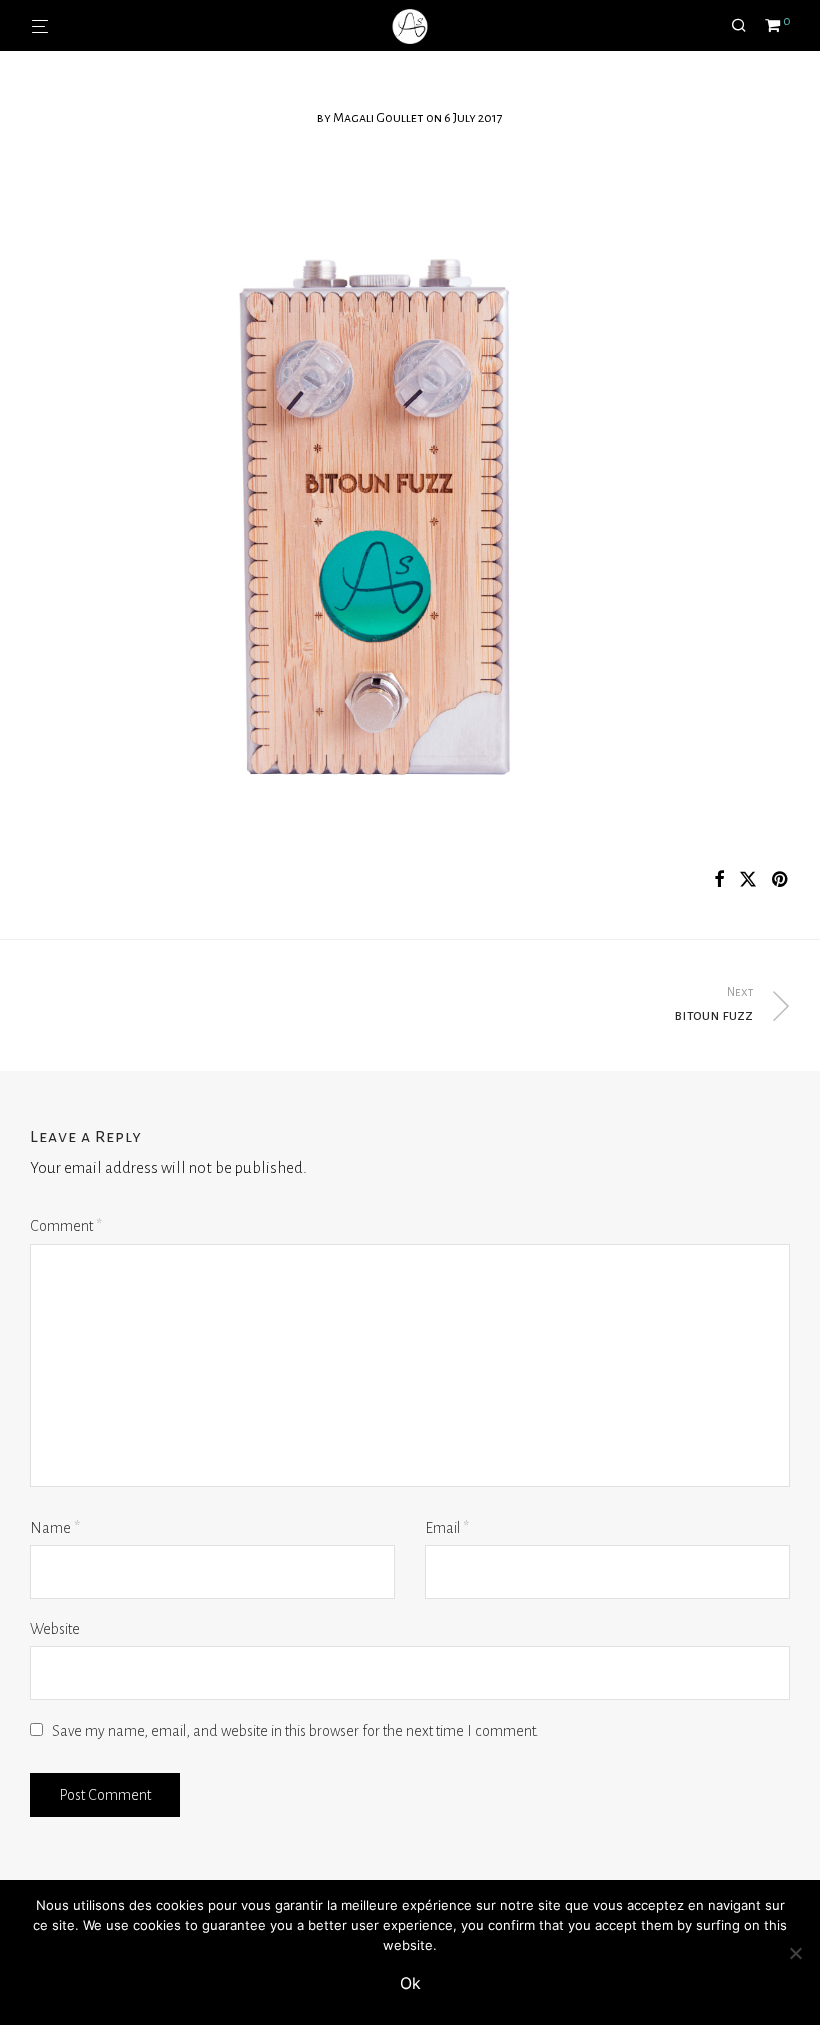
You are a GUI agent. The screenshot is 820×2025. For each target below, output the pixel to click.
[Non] (795, 1953)
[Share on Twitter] (748, 880)
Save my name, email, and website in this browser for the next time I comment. (295, 1731)
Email (447, 1528)
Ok (410, 1983)
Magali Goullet (378, 118)
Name (55, 1528)
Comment (66, 1226)
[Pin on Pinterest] (781, 880)
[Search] (746, 26)
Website (55, 1629)
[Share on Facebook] (719, 880)
